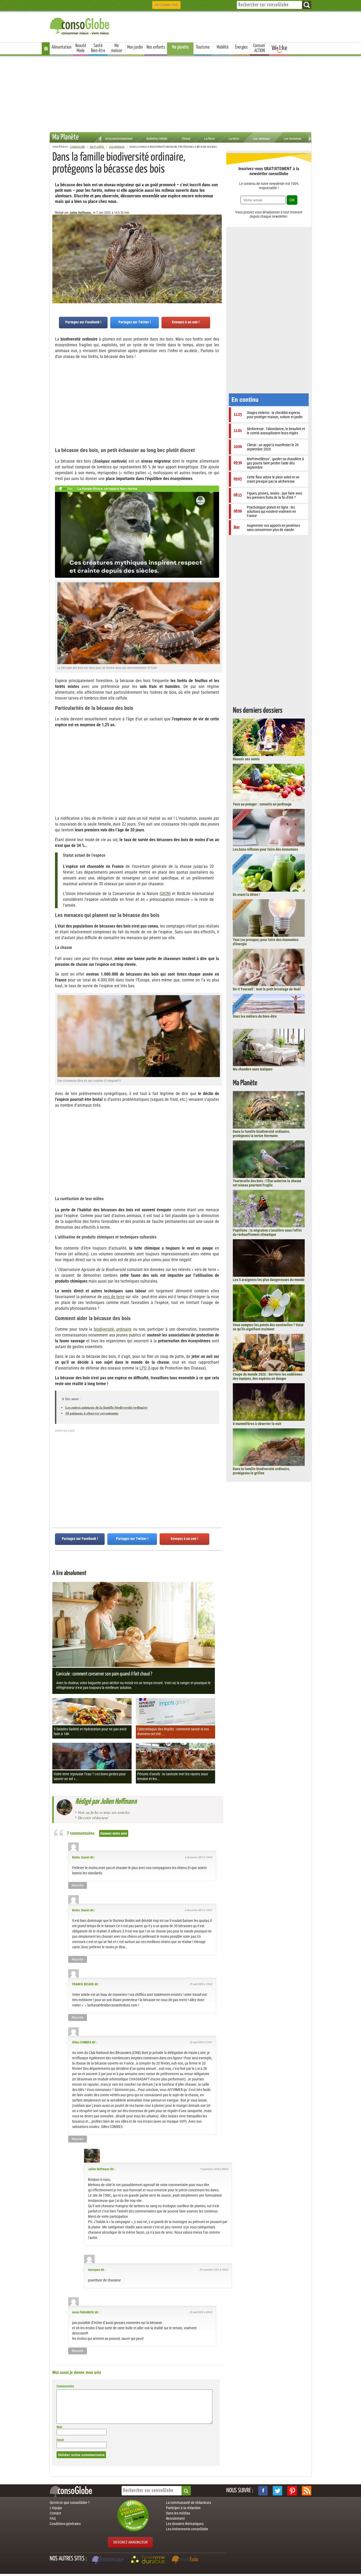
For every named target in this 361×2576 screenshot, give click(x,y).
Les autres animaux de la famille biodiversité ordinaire (106, 1407)
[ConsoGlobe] (80, 25)
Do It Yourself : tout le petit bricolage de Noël (267, 989)
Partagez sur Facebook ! (83, 322)
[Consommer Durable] (149, 2560)
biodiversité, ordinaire (113, 1329)
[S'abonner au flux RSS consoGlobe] (307, 2491)
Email (60, 2440)
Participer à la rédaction (183, 2508)
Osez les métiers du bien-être (255, 1016)
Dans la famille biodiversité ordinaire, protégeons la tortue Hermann (261, 1134)
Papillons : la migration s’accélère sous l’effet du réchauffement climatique (267, 1232)
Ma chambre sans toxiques (253, 1069)
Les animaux (261, 139)
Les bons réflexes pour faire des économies (265, 849)
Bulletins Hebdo (157, 139)
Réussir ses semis (246, 759)
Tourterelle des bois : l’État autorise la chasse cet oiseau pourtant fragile (267, 1183)
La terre (234, 139)
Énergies (241, 47)
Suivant (56, 241)
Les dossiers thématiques (185, 2524)
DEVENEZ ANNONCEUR (130, 2542)
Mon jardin (135, 47)
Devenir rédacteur (93, 1818)
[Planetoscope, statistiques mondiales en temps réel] (109, 2560)
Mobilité (223, 47)
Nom (59, 2427)
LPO (143, 1368)
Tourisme (203, 47)
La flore (209, 139)
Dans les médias (178, 2513)
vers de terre (114, 1297)
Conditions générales (65, 2524)
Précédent (218, 241)
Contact (55, 2513)
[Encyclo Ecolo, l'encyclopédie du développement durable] (186, 2560)
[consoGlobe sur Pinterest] (292, 2491)
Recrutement (175, 2518)
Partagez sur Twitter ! (135, 322)
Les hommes (293, 139)
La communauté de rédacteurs (188, 2503)
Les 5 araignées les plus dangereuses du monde (269, 1280)
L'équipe (56, 2508)
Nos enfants (156, 47)
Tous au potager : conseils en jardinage (262, 804)
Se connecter (166, 5)
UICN (165, 894)
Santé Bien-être (98, 48)
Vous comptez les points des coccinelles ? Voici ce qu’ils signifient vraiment (268, 1327)
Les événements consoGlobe (187, 2529)
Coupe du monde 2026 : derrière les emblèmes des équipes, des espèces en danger (268, 1376)
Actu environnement (119, 139)
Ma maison (117, 48)
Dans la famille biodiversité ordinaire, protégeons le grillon (261, 1471)
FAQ (53, 2518)
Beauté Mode (81, 48)
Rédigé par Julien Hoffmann (106, 1802)
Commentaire (65, 2386)
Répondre (78, 1885)
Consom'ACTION (260, 48)
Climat (186, 139)
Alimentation (61, 47)
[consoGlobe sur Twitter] (277, 2491)
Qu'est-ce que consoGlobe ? (70, 2503)
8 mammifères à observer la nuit (257, 1424)
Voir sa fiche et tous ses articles (104, 1812)
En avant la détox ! (246, 895)
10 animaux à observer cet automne (92, 1413)
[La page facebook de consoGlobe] (263, 2491)
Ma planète (180, 47)
